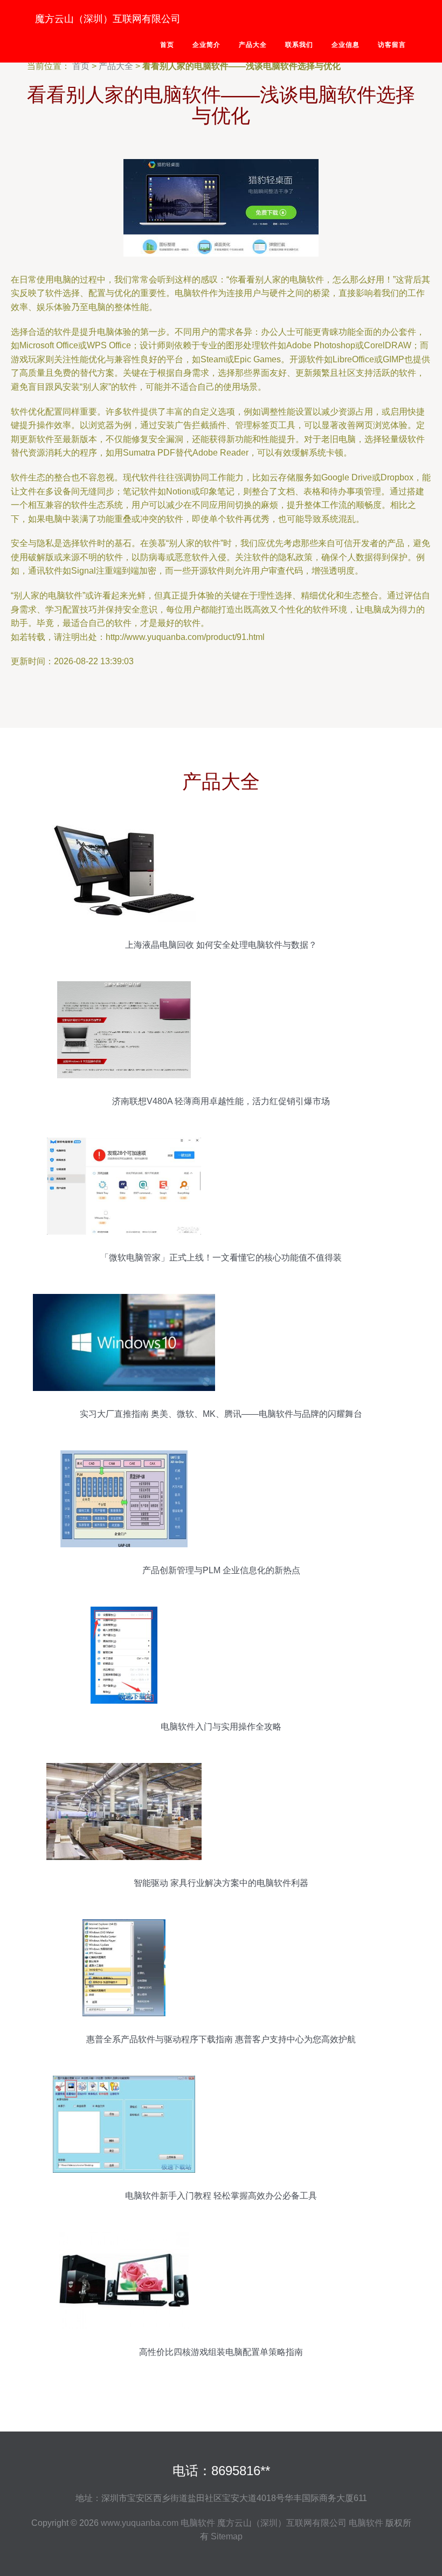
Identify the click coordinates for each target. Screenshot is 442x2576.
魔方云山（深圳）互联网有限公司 (108, 19)
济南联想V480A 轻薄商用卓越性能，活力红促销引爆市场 (221, 1101)
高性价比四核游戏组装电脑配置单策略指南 (221, 2352)
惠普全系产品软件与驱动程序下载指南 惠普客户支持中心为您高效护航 (221, 2039)
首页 (167, 45)
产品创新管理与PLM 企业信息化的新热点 (221, 1570)
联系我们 (299, 45)
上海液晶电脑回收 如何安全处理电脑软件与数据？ (221, 945)
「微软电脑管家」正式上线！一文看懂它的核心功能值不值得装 (221, 1258)
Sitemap (227, 2536)
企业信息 (346, 45)
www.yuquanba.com (140, 2523)
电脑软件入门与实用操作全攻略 (221, 1727)
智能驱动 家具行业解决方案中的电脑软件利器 (221, 1883)
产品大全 (253, 45)
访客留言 (392, 45)
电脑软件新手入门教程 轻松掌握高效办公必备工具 (221, 2196)
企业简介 (206, 45)
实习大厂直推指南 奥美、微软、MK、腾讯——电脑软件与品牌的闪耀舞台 (221, 1414)
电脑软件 (198, 2523)
